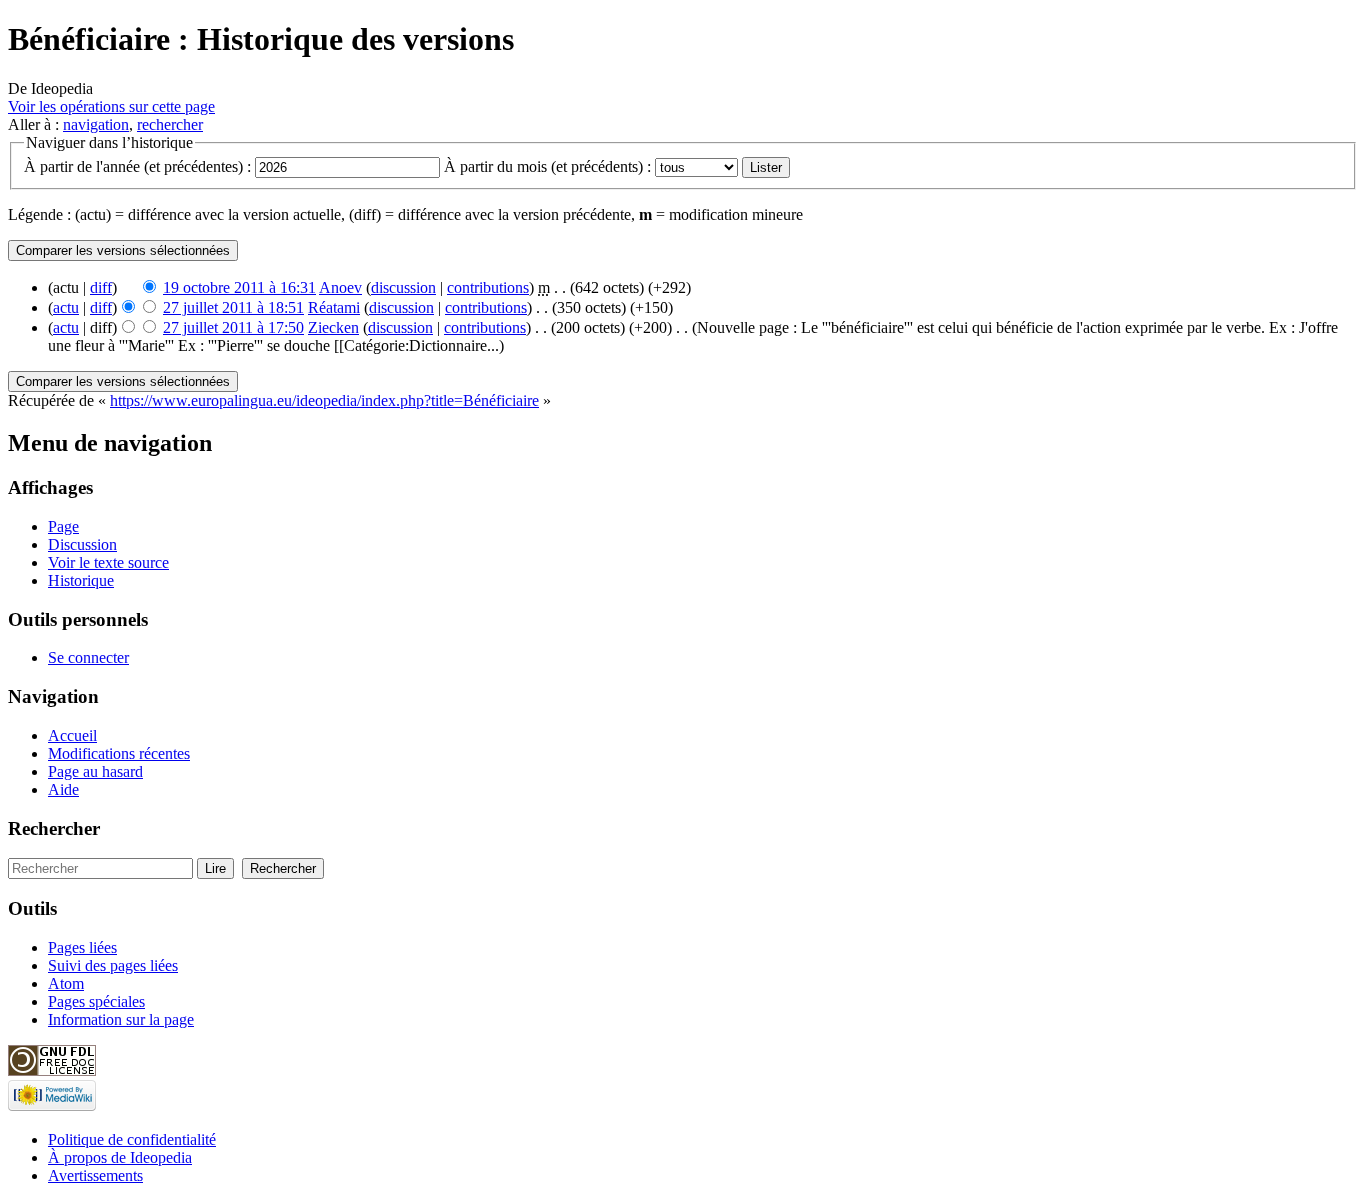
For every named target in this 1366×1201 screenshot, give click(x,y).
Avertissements (95, 1175)
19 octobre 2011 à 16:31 (239, 287)
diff (101, 287)
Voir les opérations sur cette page (111, 106)
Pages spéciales (96, 1001)
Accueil (72, 735)
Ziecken (333, 327)
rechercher (170, 124)
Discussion (82, 544)
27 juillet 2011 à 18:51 (233, 307)
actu (66, 307)
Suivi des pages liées (113, 965)
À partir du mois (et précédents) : (547, 166)
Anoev (340, 287)
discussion (403, 287)
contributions (488, 287)
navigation (96, 124)
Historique (81, 580)
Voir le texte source (108, 562)
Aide (63, 789)
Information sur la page (121, 1019)
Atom (66, 983)
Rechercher (54, 828)
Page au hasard (95, 771)
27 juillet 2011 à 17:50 (233, 327)
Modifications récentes (119, 753)
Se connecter (88, 657)
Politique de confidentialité (132, 1139)
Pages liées (82, 947)
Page (63, 526)
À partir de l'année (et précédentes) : (137, 166)
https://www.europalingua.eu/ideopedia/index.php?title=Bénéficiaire (324, 400)
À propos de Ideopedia (120, 1157)
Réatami (334, 307)
